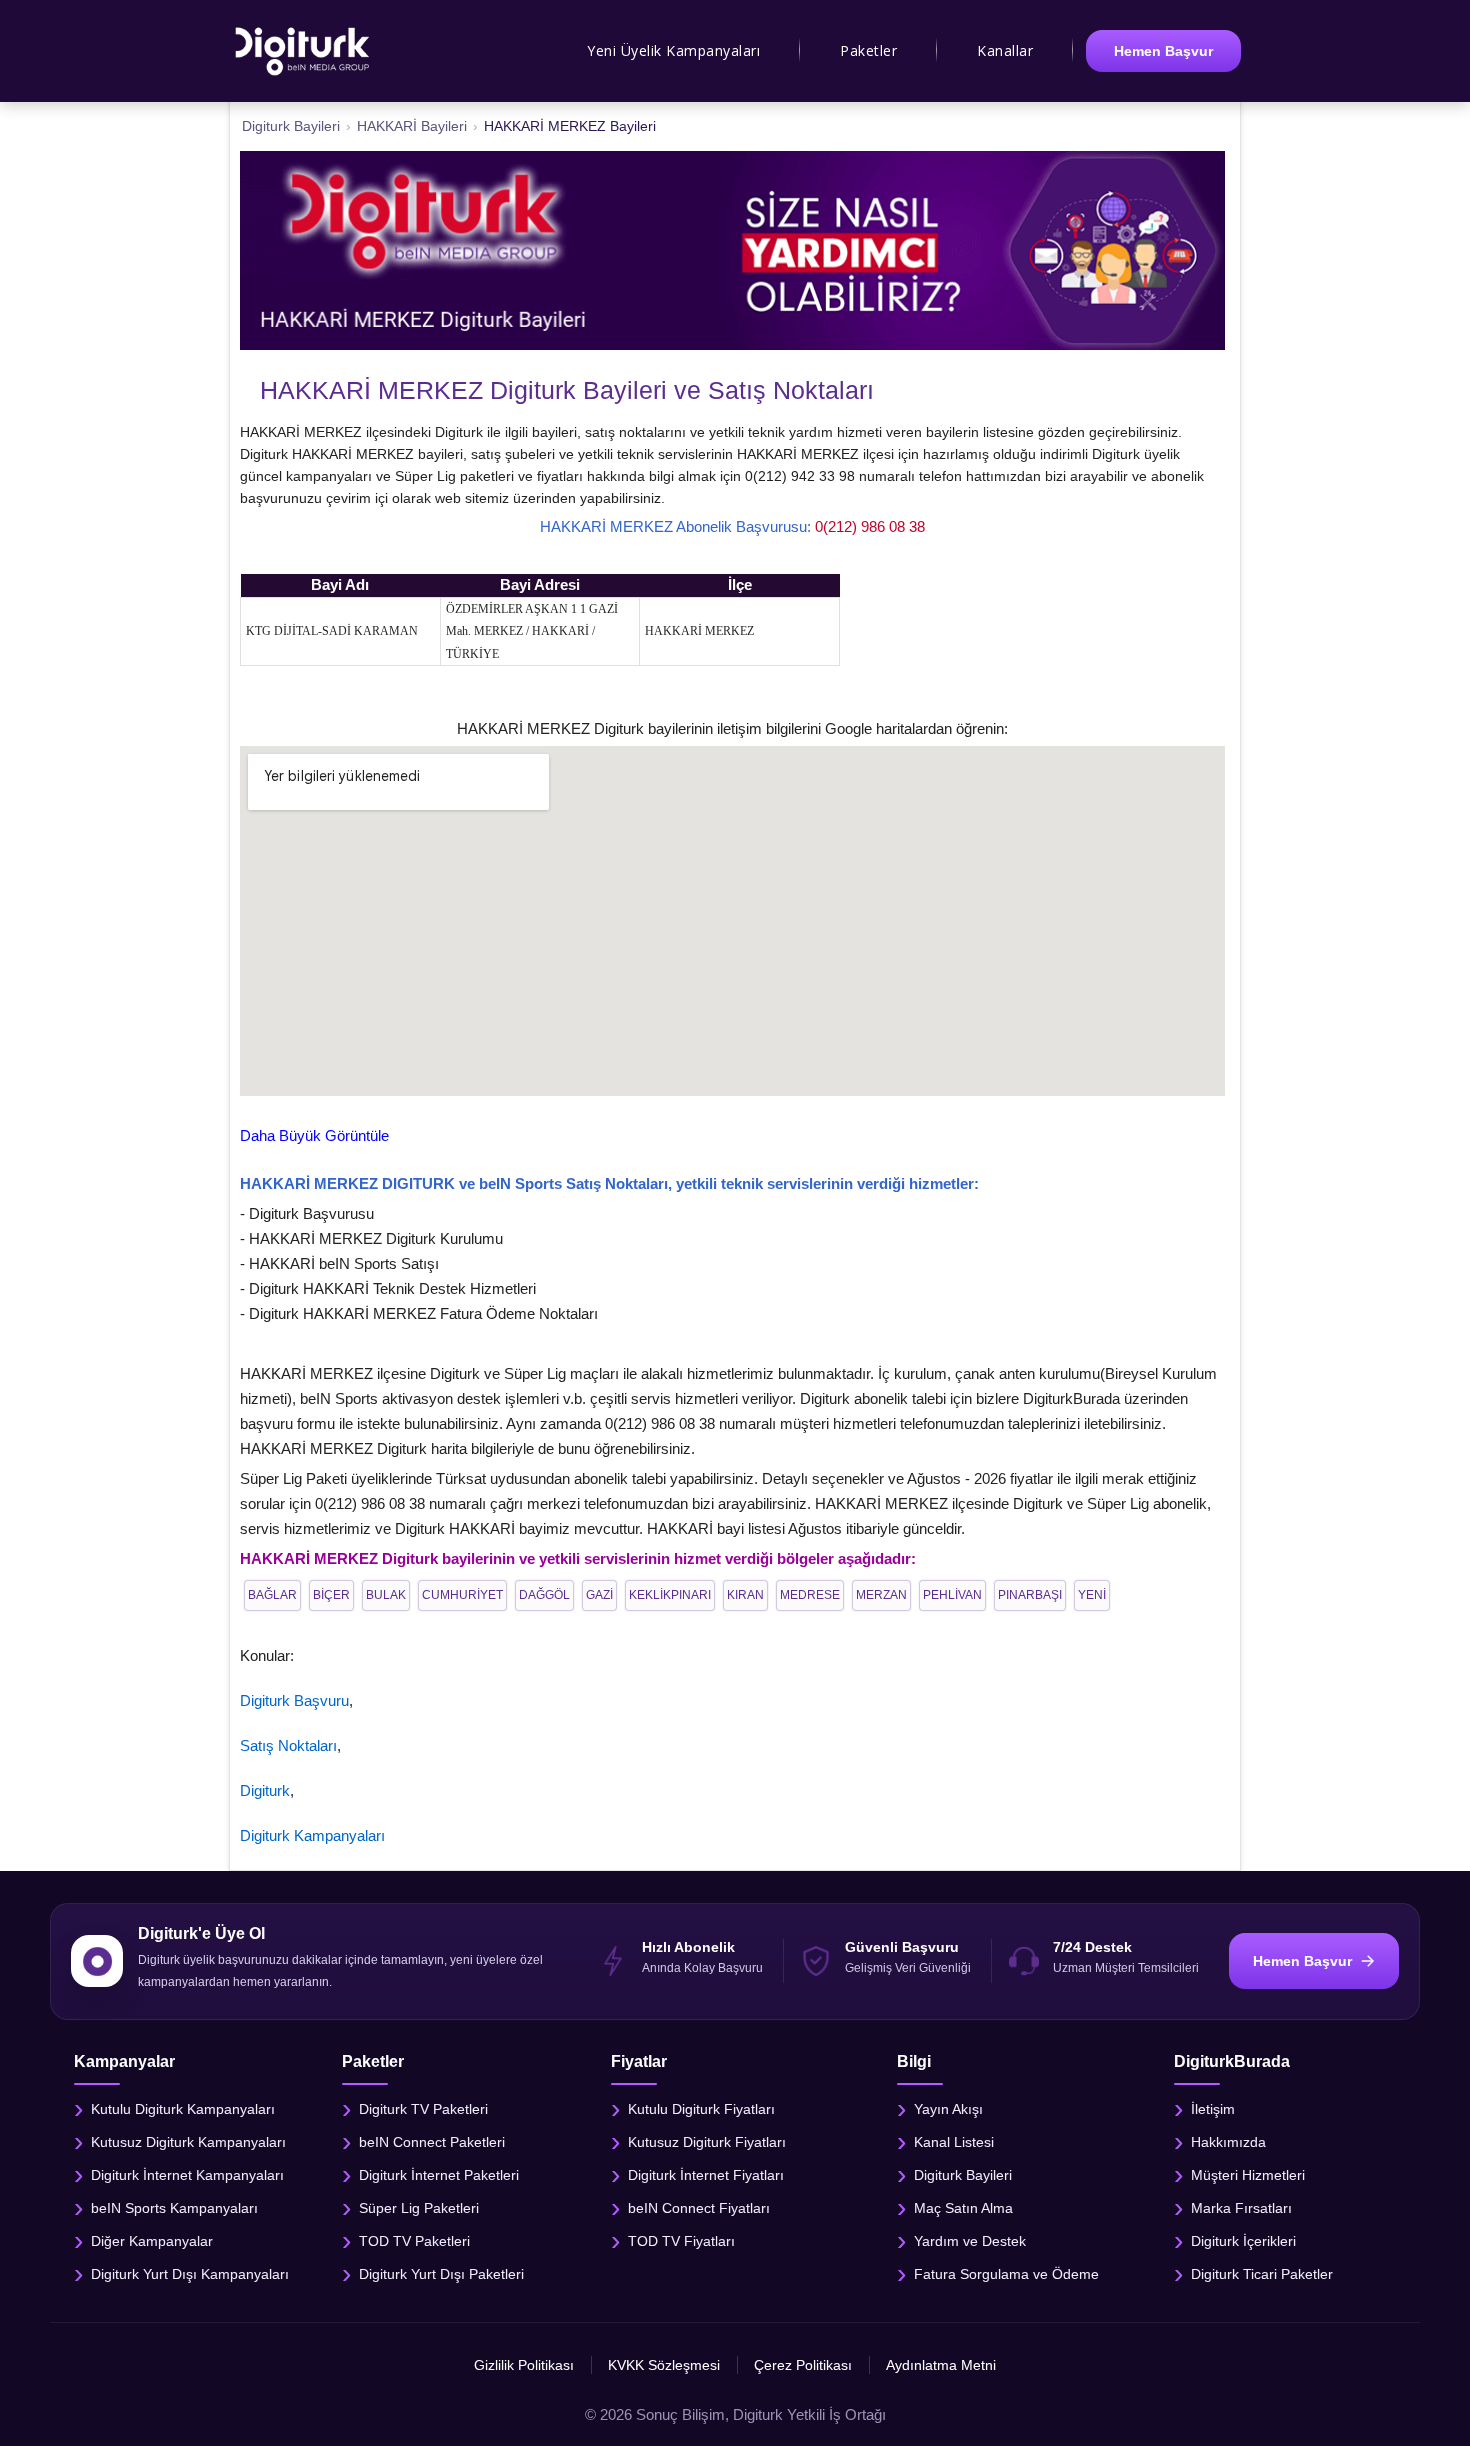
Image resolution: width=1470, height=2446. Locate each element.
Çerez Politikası (803, 2365)
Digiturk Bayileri (963, 2175)
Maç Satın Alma (963, 2208)
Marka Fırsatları (1241, 2208)
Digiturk (265, 1790)
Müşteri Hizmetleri (1248, 2175)
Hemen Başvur (1163, 51)
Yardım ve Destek (970, 2241)
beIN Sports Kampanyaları (174, 2208)
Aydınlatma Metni (941, 2365)
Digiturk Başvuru (294, 1700)
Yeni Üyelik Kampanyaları (673, 50)
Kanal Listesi (954, 2142)
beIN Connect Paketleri (432, 2142)
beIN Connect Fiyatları (699, 2208)
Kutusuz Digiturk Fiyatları (707, 2142)
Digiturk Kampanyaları (312, 1835)
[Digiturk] (303, 51)
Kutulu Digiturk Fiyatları (701, 2109)
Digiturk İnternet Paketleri (439, 2175)
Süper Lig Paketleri (419, 2208)
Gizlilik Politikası (524, 2365)
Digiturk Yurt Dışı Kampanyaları (190, 2274)
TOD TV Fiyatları (681, 2241)
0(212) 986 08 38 (870, 526)
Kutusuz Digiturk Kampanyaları (188, 2142)
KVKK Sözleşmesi (664, 2365)
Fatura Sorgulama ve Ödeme (1006, 2274)
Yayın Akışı (948, 2109)
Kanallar (1005, 50)
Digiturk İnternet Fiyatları (706, 2175)
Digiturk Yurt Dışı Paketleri (441, 2274)
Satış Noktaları (288, 1745)
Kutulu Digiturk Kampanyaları (183, 2109)
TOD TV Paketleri (414, 2241)
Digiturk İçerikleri (1243, 2241)
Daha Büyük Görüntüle (314, 1135)
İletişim (1213, 2109)
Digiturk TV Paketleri (423, 2109)
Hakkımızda (1228, 2142)
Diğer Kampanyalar (152, 2241)
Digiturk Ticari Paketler (1262, 2274)
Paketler (868, 50)
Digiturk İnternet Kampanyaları (187, 2175)
